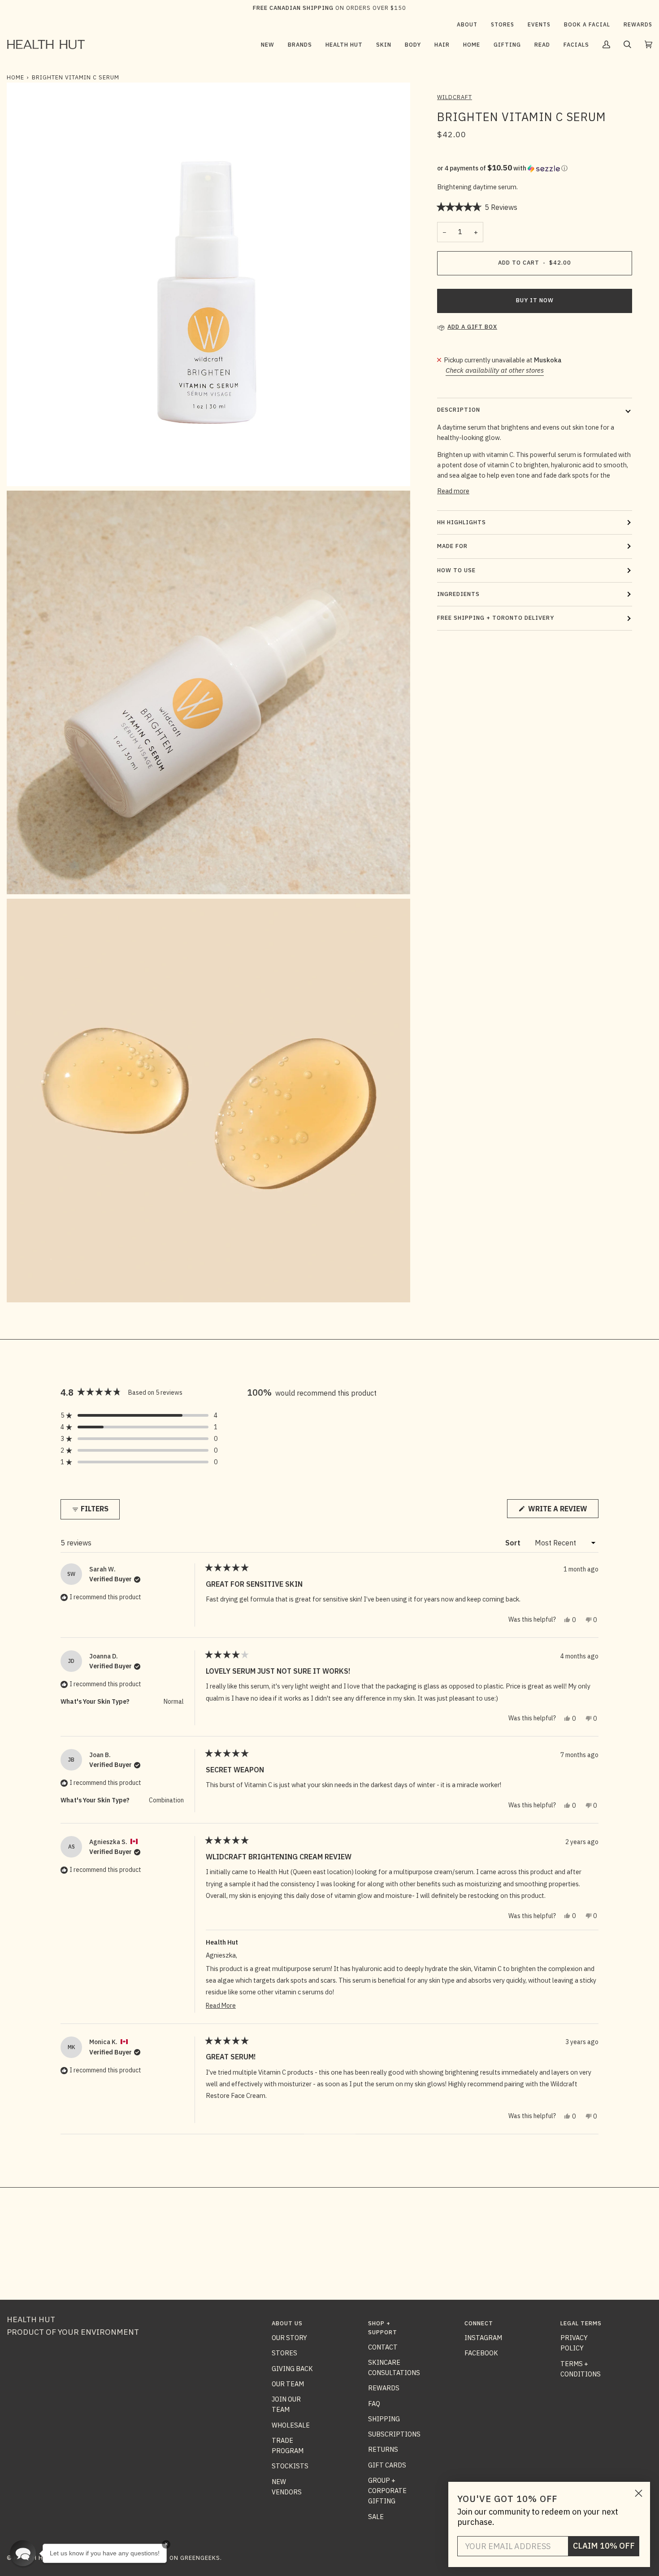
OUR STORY (289, 2338)
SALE (376, 2517)
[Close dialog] (639, 2493)
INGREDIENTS (458, 594)
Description (459, 410)
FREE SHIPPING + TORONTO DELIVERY (496, 618)
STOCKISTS (290, 2466)
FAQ (374, 2404)
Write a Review (562, 1511)
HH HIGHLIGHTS (462, 522)
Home (15, 77)
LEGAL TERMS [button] (581, 2323)
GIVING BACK (292, 2369)
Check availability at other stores (495, 370)
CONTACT (383, 2347)
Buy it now (535, 300)
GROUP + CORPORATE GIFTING (387, 2491)
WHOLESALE (291, 2425)
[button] (300, 44)
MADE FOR (452, 546)
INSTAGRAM (483, 2338)
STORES (284, 2353)
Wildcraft (455, 97)
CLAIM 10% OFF (604, 2546)
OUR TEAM (288, 2384)
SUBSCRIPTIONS (394, 2434)
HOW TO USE (456, 570)
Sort (514, 1543)
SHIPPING (384, 2419)
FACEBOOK (481, 2353)
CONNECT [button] (479, 2323)
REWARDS (384, 2388)
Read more (453, 491)
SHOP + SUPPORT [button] (383, 2328)
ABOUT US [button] (287, 2323)
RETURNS (383, 2449)
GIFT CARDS (387, 2465)
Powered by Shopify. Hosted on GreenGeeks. (147, 2558)
